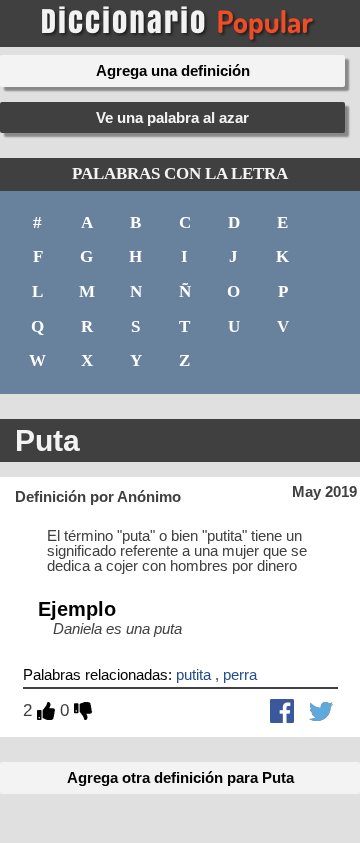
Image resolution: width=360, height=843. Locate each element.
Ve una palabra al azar (172, 117)
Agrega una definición (173, 70)
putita (193, 674)
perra (240, 674)
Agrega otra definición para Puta (180, 777)
